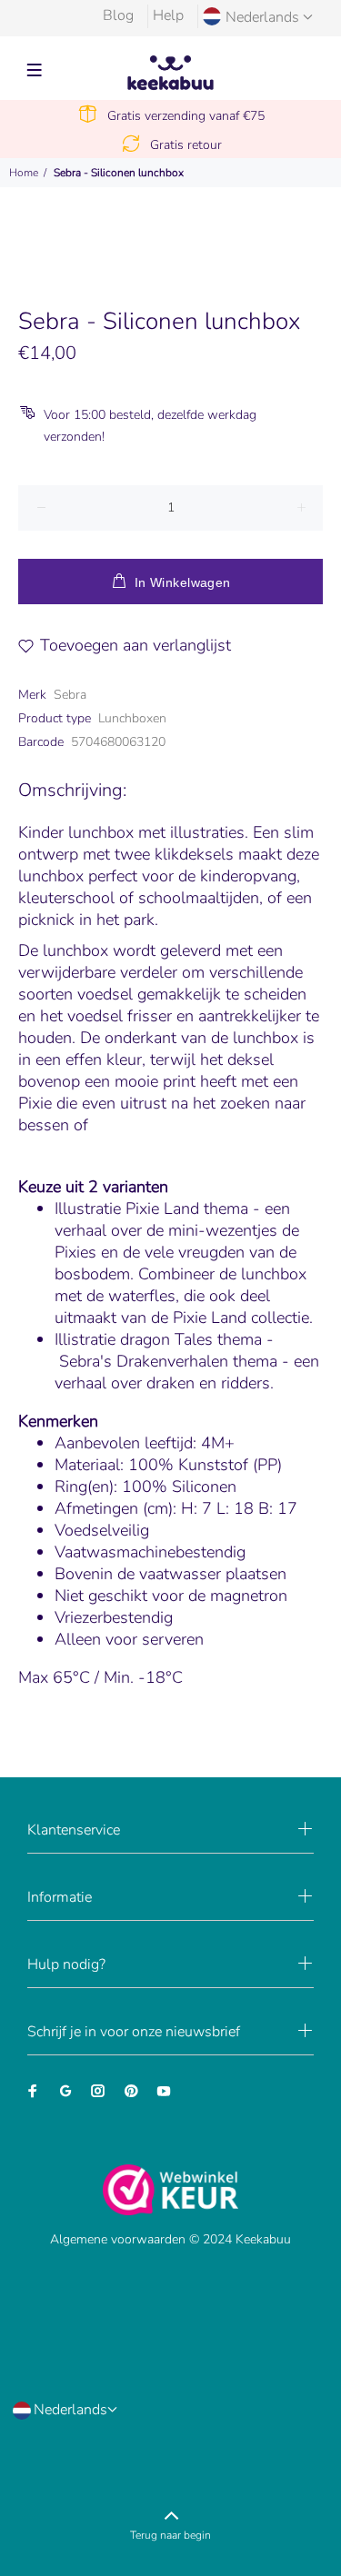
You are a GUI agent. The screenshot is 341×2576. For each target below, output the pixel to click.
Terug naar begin (170, 2535)
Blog (118, 15)
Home (24, 173)
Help (168, 15)
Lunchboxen (132, 718)
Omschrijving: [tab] (72, 790)
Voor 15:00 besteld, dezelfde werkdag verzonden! (150, 426)
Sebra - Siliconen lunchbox (119, 173)
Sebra (70, 695)
